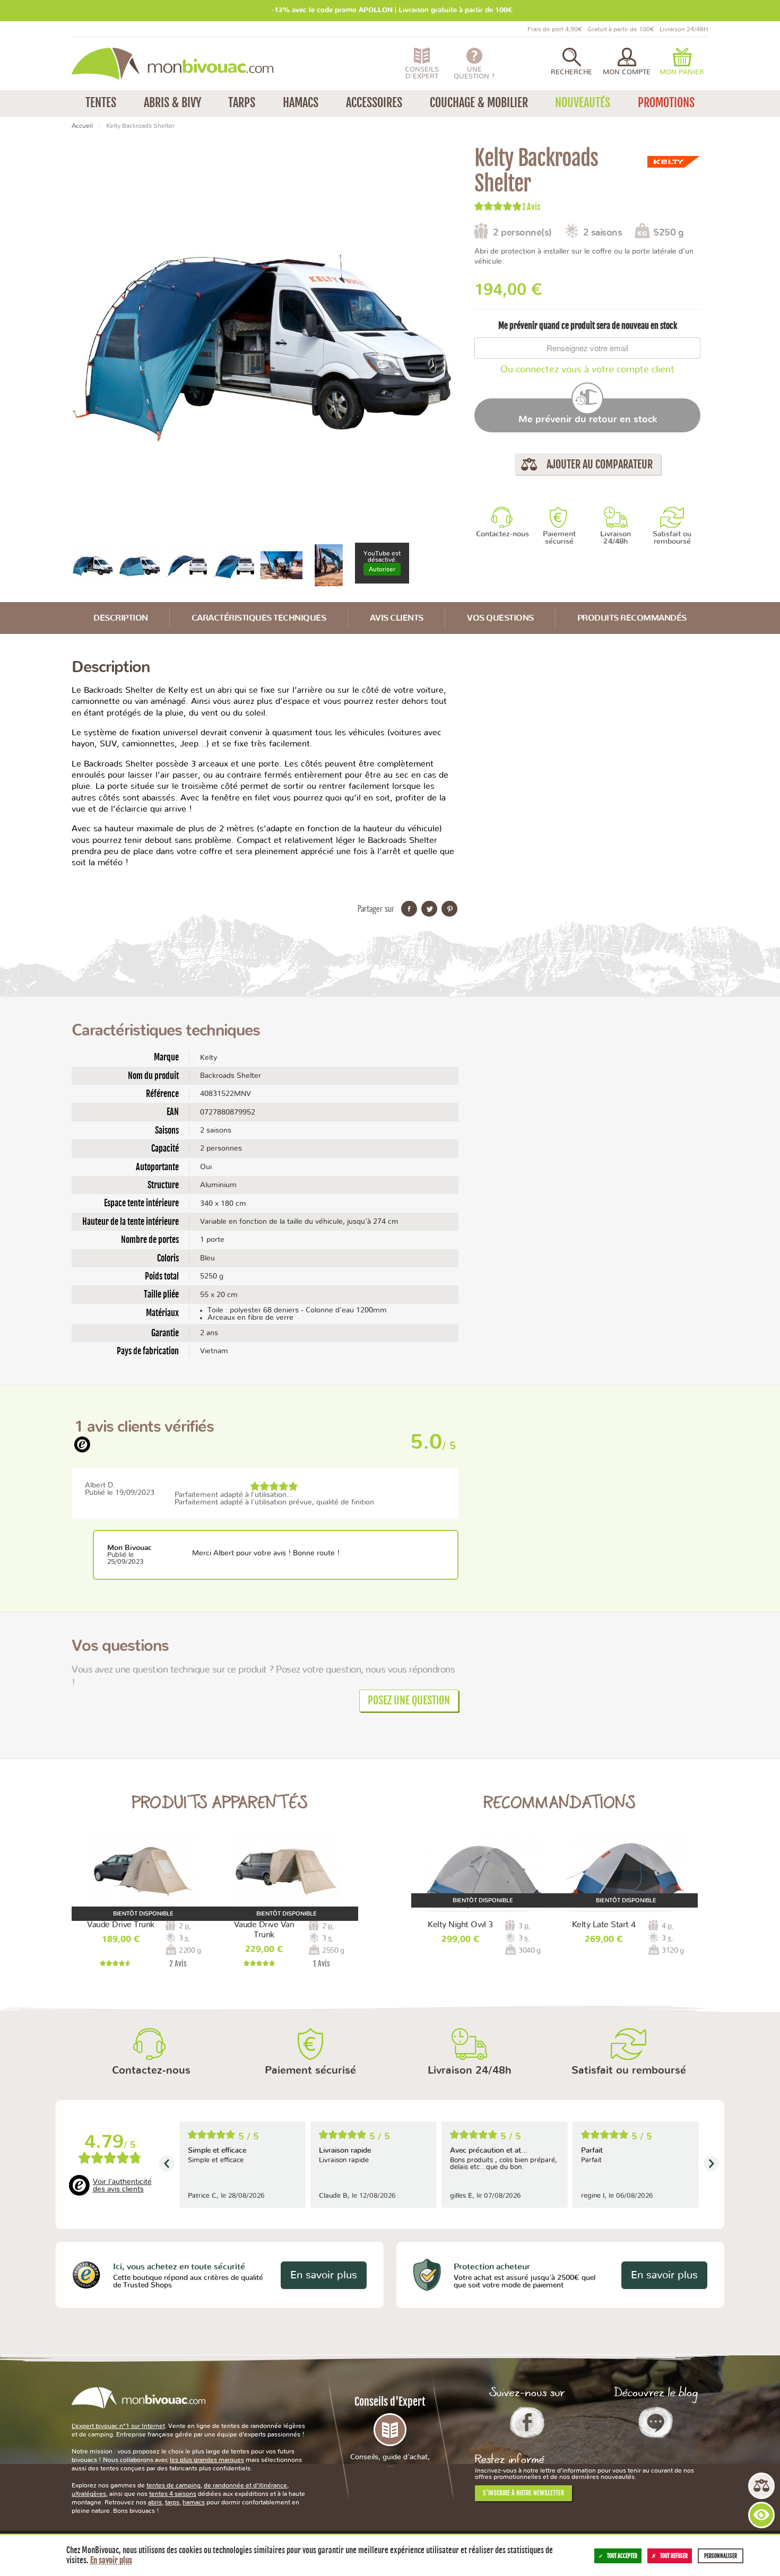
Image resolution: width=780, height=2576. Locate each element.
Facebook (527, 2422)
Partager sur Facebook (409, 909)
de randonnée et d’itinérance (245, 2485)
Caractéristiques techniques (259, 618)
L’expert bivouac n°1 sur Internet (118, 2426)
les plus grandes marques (207, 2460)
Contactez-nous (502, 534)
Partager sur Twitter (429, 909)
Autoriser (382, 569)
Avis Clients (397, 618)
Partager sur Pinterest (449, 909)
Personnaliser (721, 2556)
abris (155, 2502)
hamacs (194, 2502)
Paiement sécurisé (559, 538)
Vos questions (500, 618)
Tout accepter (622, 2556)
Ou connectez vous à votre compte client (587, 370)
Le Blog (656, 2422)
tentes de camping (174, 2485)
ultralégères (89, 2494)
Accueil (82, 126)
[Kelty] (674, 162)
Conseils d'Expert (390, 2432)
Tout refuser (674, 2556)
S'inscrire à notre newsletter (523, 2493)
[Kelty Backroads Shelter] (93, 564)
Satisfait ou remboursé (672, 538)
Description (121, 618)
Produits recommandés (632, 618)
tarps (172, 2502)
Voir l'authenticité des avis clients (122, 2186)
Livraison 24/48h (616, 538)
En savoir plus (324, 2275)
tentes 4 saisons (173, 2494)
